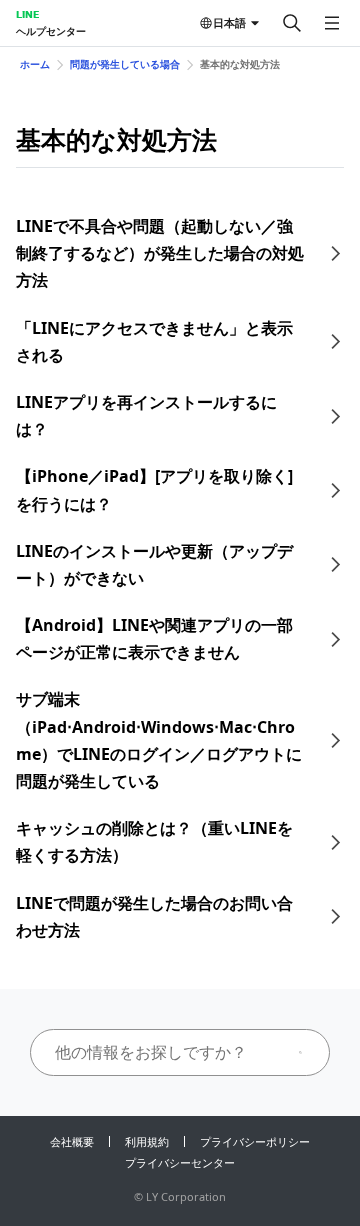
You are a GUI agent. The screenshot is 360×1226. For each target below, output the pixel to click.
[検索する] (292, 23)
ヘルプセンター (51, 31)
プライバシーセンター (180, 1162)
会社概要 (72, 1141)
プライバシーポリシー (255, 1141)
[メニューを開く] (332, 23)
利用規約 (147, 1141)
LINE (27, 14)
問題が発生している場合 (125, 64)
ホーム (35, 64)
